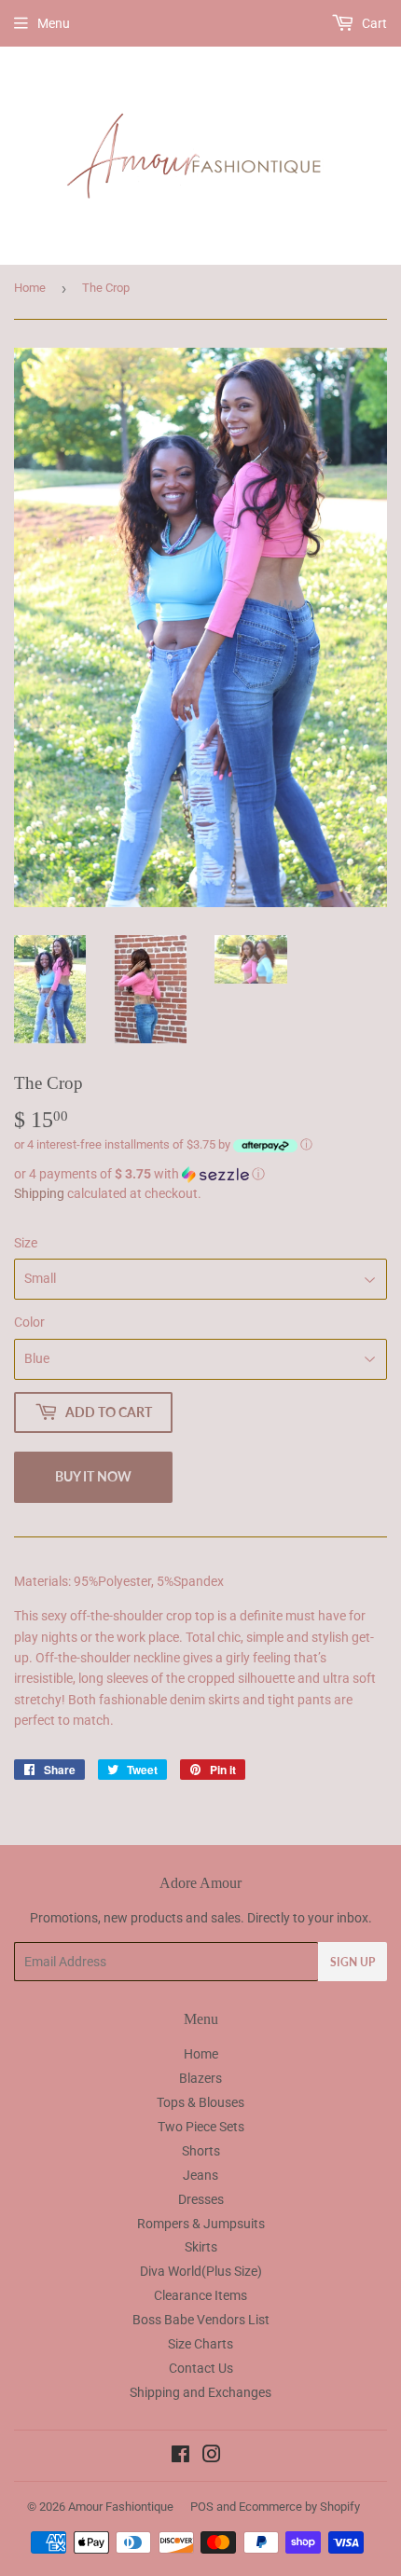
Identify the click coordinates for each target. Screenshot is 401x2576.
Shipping (39, 1193)
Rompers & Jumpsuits (201, 2224)
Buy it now (93, 1476)
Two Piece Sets (201, 2127)
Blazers (200, 2078)
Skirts (201, 2247)
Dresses (201, 2199)
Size (26, 1243)
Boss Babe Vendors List (201, 2320)
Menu (54, 23)
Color (29, 1322)
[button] (200, 1174)
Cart (373, 23)
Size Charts (200, 2344)
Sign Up (353, 1962)
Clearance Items (200, 2295)
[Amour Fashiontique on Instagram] (212, 2457)
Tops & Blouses (200, 2102)
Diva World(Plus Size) (201, 2271)
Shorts (201, 2151)
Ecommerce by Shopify (299, 2507)
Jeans (200, 2175)
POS (202, 2507)
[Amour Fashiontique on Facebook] (180, 2457)
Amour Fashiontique (121, 2507)
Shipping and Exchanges (200, 2392)
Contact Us (201, 2368)
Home (30, 288)
